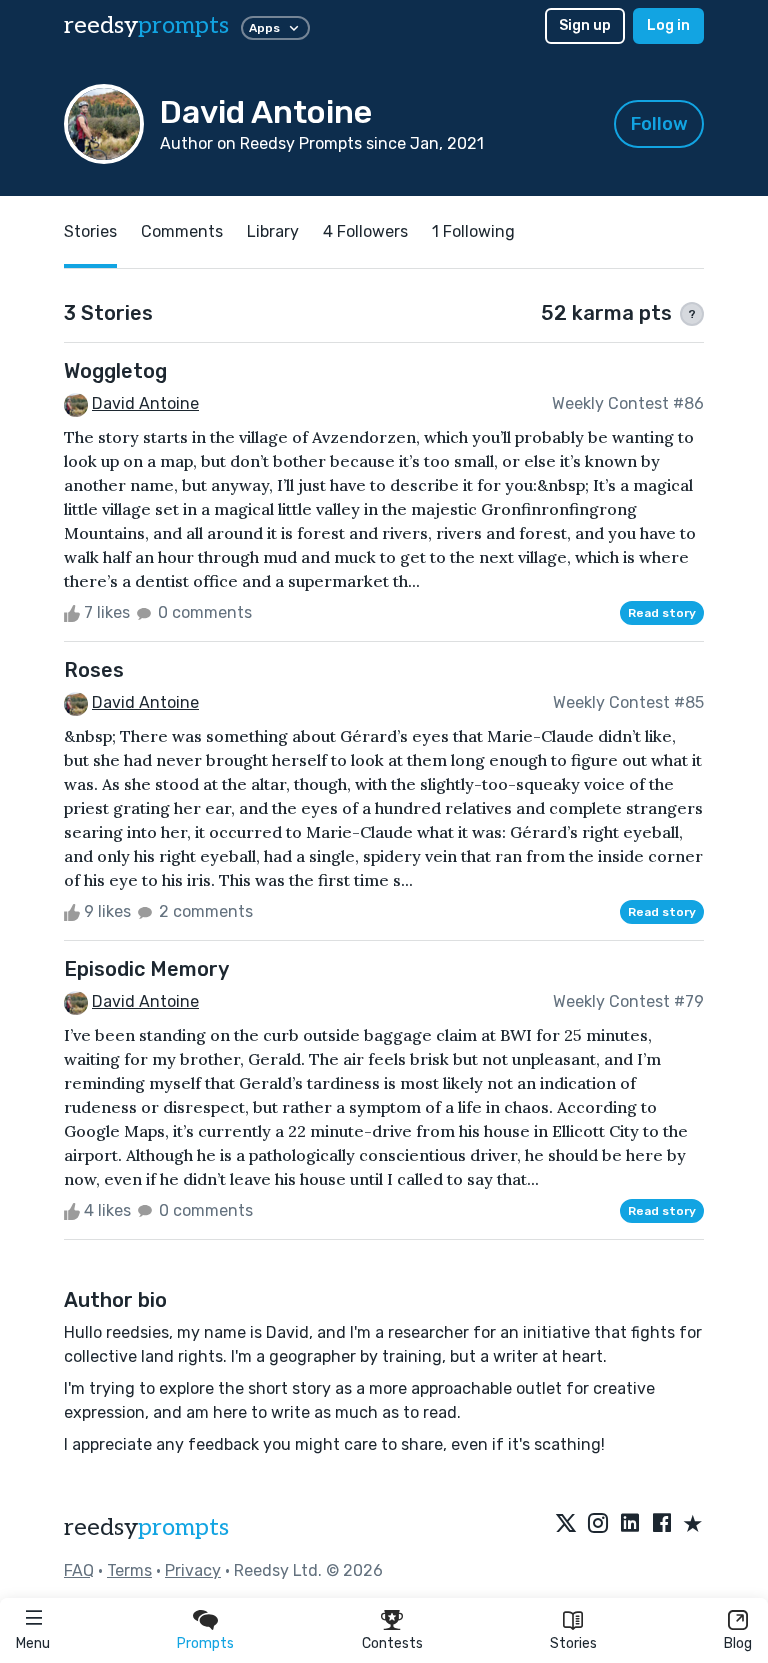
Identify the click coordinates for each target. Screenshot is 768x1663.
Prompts (205, 1643)
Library (273, 231)
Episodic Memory (146, 969)
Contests (392, 1643)
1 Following (473, 231)
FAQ (79, 1570)
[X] (566, 1525)
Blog (738, 1643)
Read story (662, 613)
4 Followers (365, 231)
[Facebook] (662, 1525)
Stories (573, 1643)
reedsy (146, 25)
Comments (182, 231)
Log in (668, 25)
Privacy (193, 1570)
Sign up (585, 25)
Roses (94, 670)
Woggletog (115, 371)
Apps (264, 28)
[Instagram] (598, 1525)
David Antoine (145, 403)
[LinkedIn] (630, 1525)
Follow (659, 124)
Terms (129, 1570)
